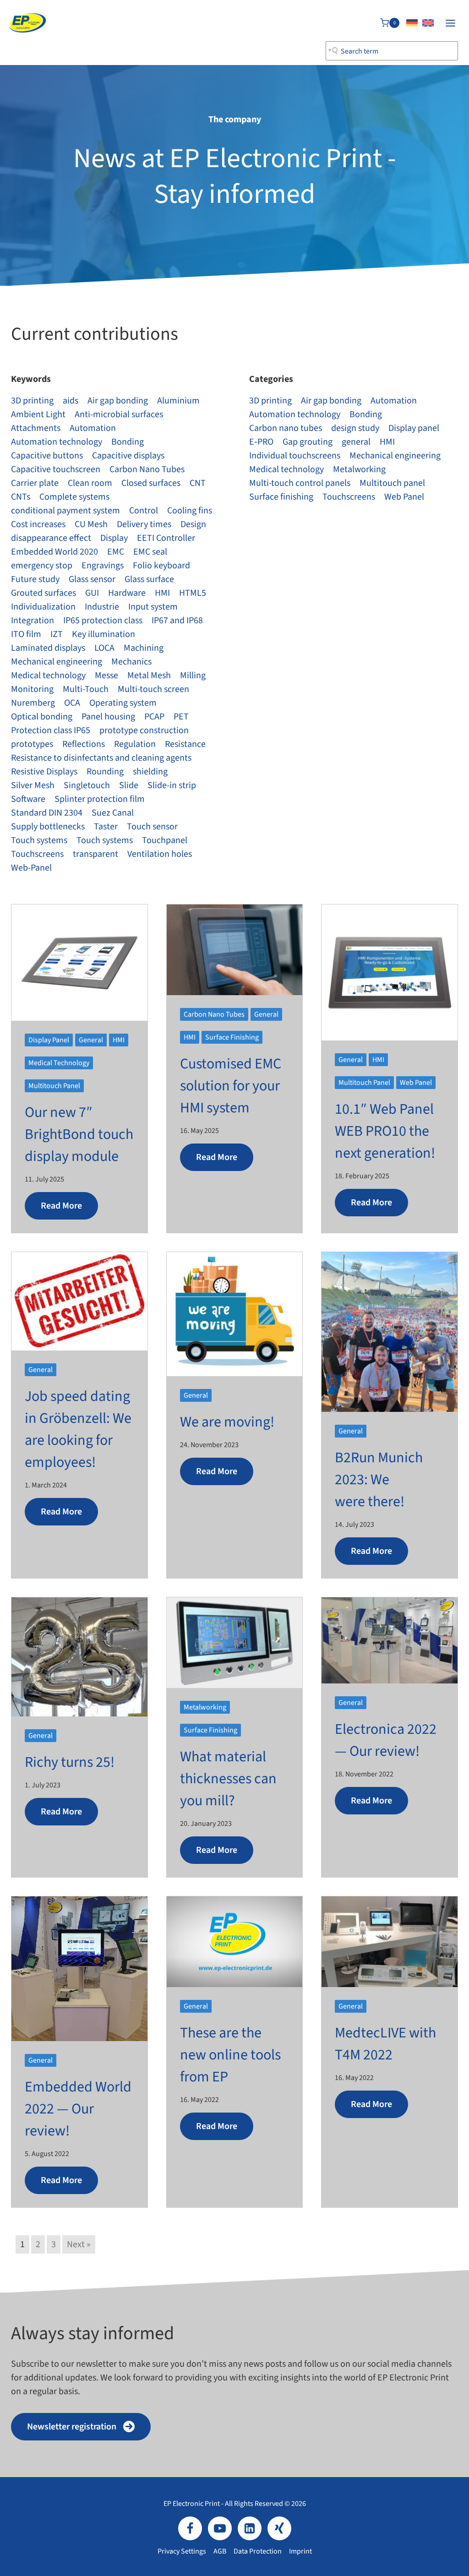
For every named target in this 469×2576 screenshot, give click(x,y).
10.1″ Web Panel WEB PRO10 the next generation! (385, 1131)
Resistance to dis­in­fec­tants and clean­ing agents (101, 758)
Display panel (414, 428)
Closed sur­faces (151, 483)
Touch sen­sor (152, 827)
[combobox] (392, 51)
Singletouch (87, 785)
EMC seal (150, 552)
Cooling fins (190, 511)
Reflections (84, 744)
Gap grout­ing (308, 442)
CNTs (21, 497)
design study (355, 428)
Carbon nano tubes (286, 428)
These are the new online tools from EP (230, 2055)
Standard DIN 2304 (47, 813)
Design (193, 524)
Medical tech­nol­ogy (48, 675)
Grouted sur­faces (44, 593)
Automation (93, 428)
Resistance (185, 744)
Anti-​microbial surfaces (119, 414)
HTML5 (193, 593)
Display (114, 538)
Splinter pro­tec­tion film (100, 799)
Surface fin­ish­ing (281, 497)
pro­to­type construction (144, 730)
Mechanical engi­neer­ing (57, 662)
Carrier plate (35, 483)
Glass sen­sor (92, 579)
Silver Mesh (33, 785)
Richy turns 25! (70, 1762)
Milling (193, 675)
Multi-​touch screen (153, 689)
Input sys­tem (153, 607)
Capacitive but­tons (47, 456)
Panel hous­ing (108, 717)
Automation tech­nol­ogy (57, 442)
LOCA (104, 648)
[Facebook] (190, 2528)
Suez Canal (113, 813)
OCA (72, 703)
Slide (129, 785)
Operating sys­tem (123, 703)
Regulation (135, 744)
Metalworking (359, 469)
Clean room (90, 483)
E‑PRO (261, 442)
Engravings (103, 566)
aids (71, 401)
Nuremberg (33, 703)
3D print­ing (32, 401)
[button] (81, 2427)
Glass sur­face (149, 579)
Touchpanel (165, 840)
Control (144, 511)
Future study (35, 579)
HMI (162, 593)
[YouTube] (220, 2528)
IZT (57, 634)
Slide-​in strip (172, 785)
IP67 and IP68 (177, 621)
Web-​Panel (31, 868)
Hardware (127, 593)
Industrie (102, 607)
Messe (106, 675)
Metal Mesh (149, 675)
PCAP (154, 717)
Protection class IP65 (51, 730)
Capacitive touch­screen (56, 469)
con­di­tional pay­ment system (65, 511)
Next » (79, 2244)
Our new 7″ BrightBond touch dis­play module (79, 1134)
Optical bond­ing (42, 717)
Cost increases (38, 524)
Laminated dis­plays (48, 648)
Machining (144, 648)
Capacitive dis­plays (128, 456)
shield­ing (150, 772)
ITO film (26, 634)
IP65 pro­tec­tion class (103, 621)
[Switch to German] (412, 23)
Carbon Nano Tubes (147, 469)
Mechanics (131, 662)
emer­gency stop (42, 566)
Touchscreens (37, 854)
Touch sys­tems (39, 840)
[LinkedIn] (250, 2528)
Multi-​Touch (86, 689)
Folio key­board (161, 566)
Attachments (36, 428)
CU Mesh (91, 524)
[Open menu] (450, 23)
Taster (106, 827)
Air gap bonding (118, 401)
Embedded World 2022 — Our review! (78, 2109)
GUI (92, 593)
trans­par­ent (95, 854)
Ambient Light (38, 414)
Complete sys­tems (74, 497)
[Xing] (279, 2528)
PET (181, 717)
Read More (61, 1206)
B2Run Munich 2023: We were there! (379, 1480)
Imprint (300, 2551)
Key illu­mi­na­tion (104, 634)
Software (28, 799)
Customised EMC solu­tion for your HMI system (231, 1086)
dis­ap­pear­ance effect (51, 538)
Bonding (128, 442)
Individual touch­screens (295, 456)
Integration (33, 621)
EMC (116, 552)
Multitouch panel (392, 483)
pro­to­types (32, 744)
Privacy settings (182, 2551)
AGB (220, 2551)
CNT (198, 483)
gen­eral (356, 442)
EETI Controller (166, 538)
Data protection (258, 2551)
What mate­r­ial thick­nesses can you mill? (228, 1779)
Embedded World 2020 (55, 552)
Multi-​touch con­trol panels (300, 483)
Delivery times (144, 524)
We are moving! (227, 1422)
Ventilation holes (160, 854)
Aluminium (178, 401)
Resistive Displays (44, 772)
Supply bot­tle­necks (48, 827)
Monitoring (32, 689)
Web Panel (404, 497)
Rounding (105, 772)
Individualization (43, 607)
